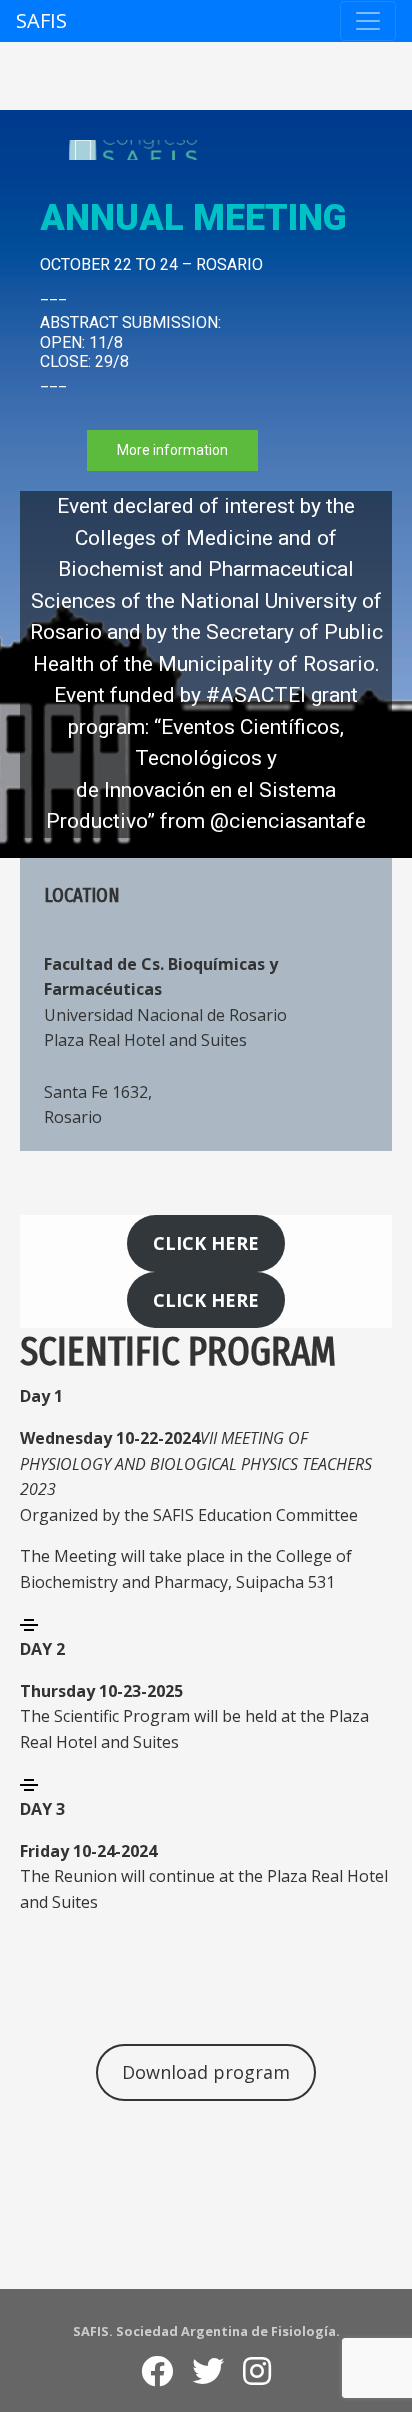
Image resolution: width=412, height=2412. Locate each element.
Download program (206, 2072)
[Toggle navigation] (368, 21)
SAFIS (41, 20)
